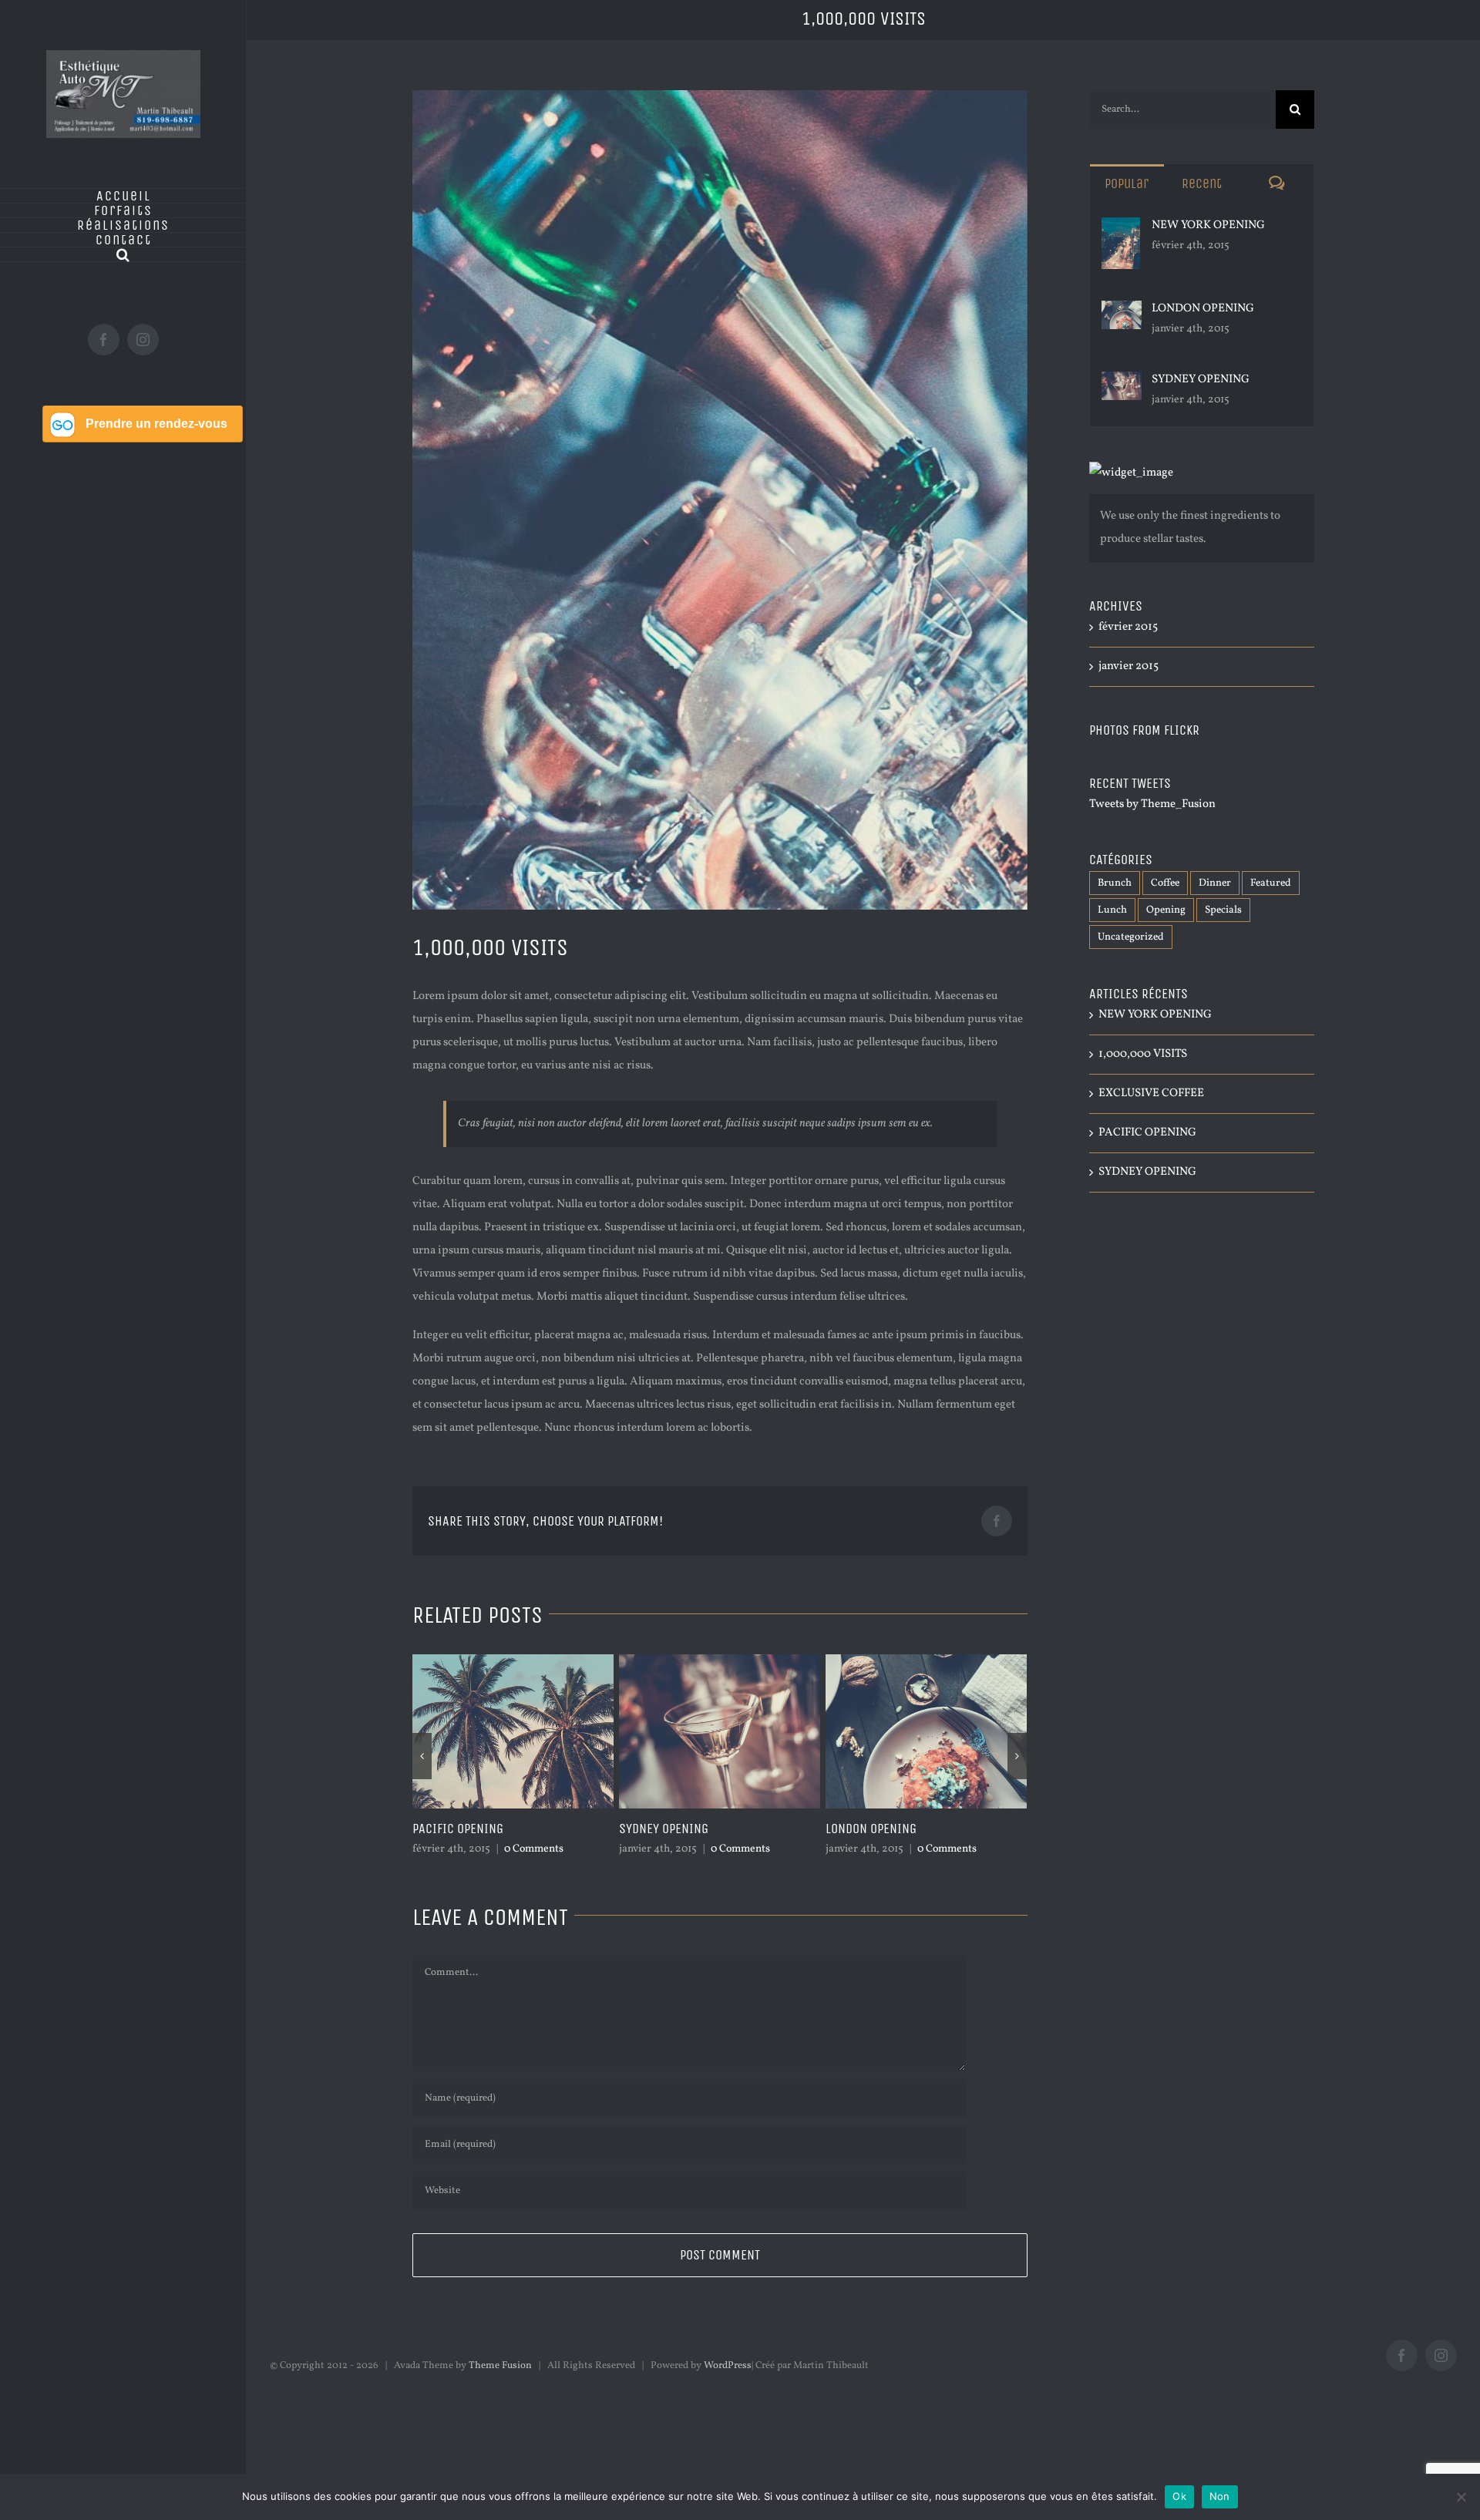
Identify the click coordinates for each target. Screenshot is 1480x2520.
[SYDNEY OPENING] (1122, 383)
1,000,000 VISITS (1143, 1054)
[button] (123, 255)
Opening (1166, 910)
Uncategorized (1131, 937)
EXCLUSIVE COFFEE (1151, 1093)
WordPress (728, 2366)
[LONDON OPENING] (1122, 312)
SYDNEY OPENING (457, 1829)
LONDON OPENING (664, 1829)
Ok (1179, 2496)
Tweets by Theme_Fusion (1152, 804)
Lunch (1112, 910)
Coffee (1165, 883)
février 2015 (1128, 627)
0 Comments (534, 1849)
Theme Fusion (500, 2366)
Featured (1271, 883)
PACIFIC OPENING (1147, 1133)
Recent (1202, 183)
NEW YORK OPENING (876, 1829)
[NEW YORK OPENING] (1121, 229)
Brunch (1115, 883)
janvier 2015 (1128, 666)
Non (1220, 2496)
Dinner (1215, 883)
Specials (1223, 910)
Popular (1127, 183)
